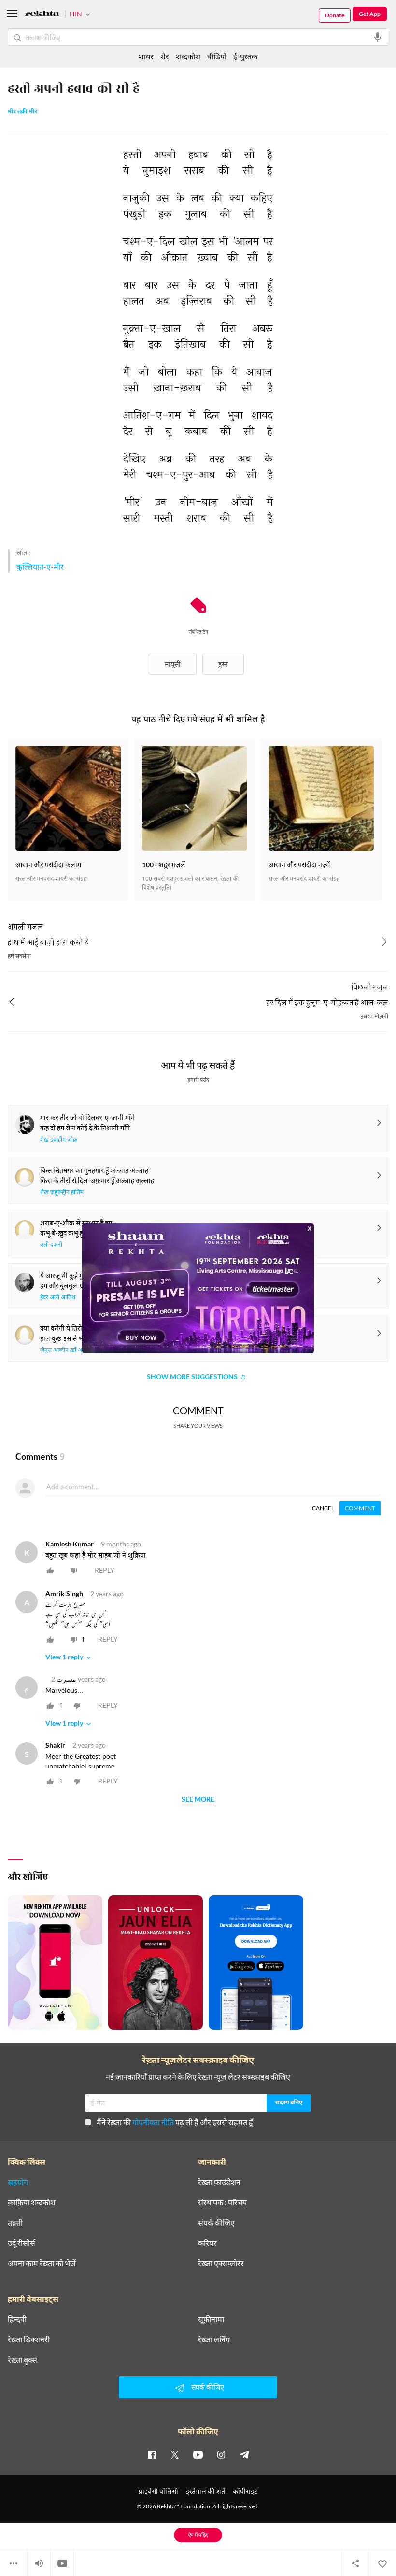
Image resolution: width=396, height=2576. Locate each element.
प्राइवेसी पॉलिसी (158, 2491)
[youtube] (198, 2454)
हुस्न (223, 664)
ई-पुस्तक (245, 56)
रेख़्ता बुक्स (22, 2360)
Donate (335, 15)
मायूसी (173, 664)
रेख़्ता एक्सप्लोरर (221, 2263)
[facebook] (152, 2454)
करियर (207, 2243)
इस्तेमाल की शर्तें (205, 2491)
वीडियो (217, 56)
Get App (370, 14)
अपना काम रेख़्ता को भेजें (42, 2263)
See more (198, 1800)
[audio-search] (378, 37)
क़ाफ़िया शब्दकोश (32, 2202)
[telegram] (244, 2454)
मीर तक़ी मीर (22, 112)
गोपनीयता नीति (153, 2122)
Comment (360, 1508)
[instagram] (221, 2454)
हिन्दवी (17, 2319)
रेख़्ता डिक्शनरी (29, 2339)
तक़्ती (15, 2223)
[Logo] (42, 15)
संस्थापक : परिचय (222, 2202)
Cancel (323, 1508)
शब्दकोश (188, 56)
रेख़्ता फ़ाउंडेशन (219, 2182)
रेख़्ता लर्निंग (214, 2339)
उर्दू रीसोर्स (21, 2243)
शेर (165, 56)
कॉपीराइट (245, 2491)
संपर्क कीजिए (216, 2223)
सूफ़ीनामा (211, 2319)
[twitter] (175, 2454)
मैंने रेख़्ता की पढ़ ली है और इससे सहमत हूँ (175, 2122)
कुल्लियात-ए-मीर (40, 566)
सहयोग (18, 2182)
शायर (146, 56)
